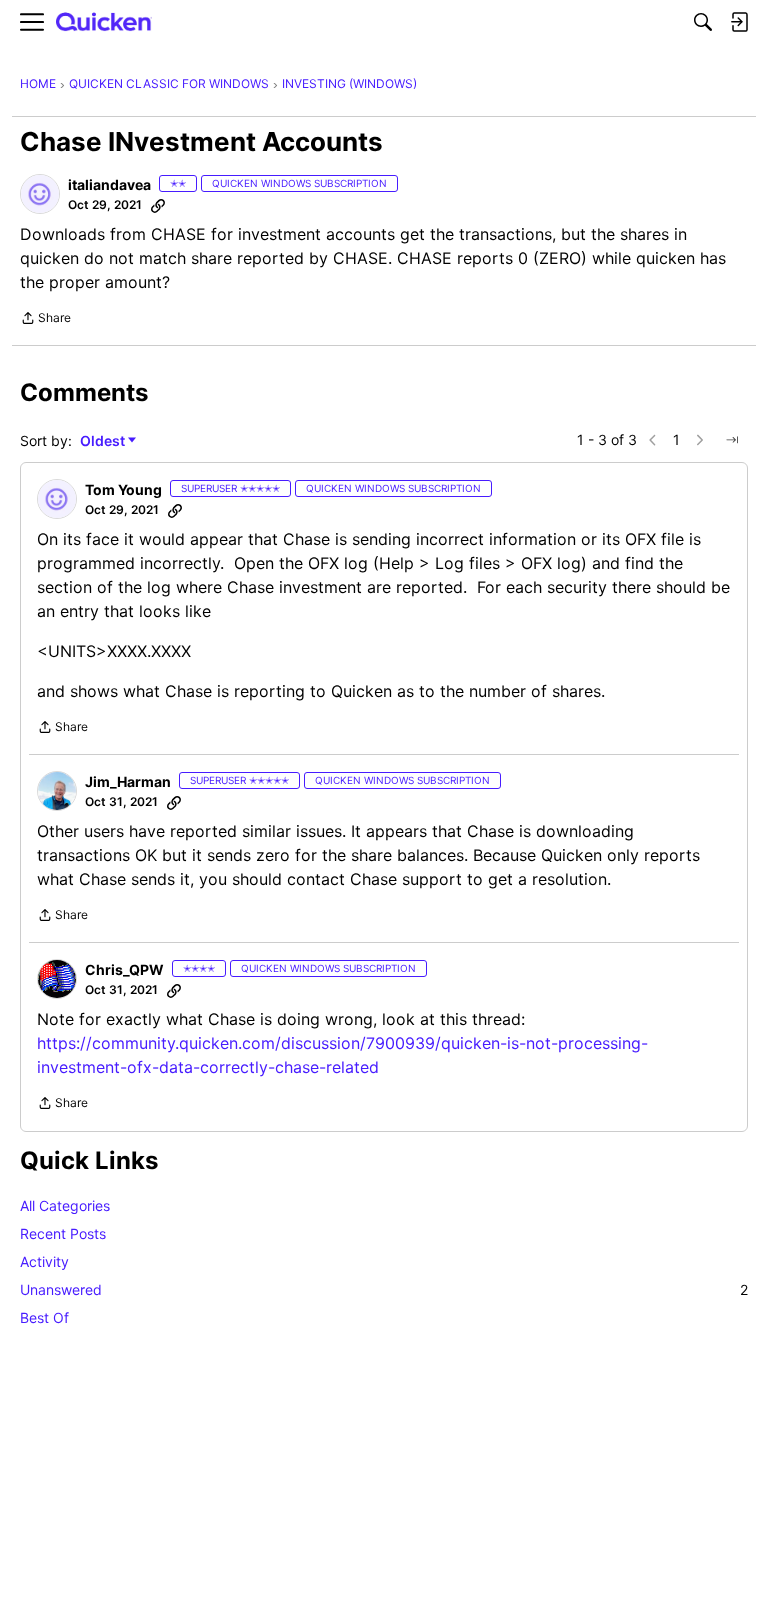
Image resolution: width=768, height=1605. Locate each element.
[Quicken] (104, 22)
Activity (44, 1261)
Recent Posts (63, 1233)
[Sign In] (739, 22)
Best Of (44, 1317)
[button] (40, 194)
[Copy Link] (158, 205)
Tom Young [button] (123, 489)
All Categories (65, 1205)
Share (45, 320)
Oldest (104, 441)
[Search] (703, 22)
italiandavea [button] (109, 184)
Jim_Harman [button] (128, 781)
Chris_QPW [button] (124, 969)
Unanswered (384, 1289)
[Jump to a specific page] (732, 440)
